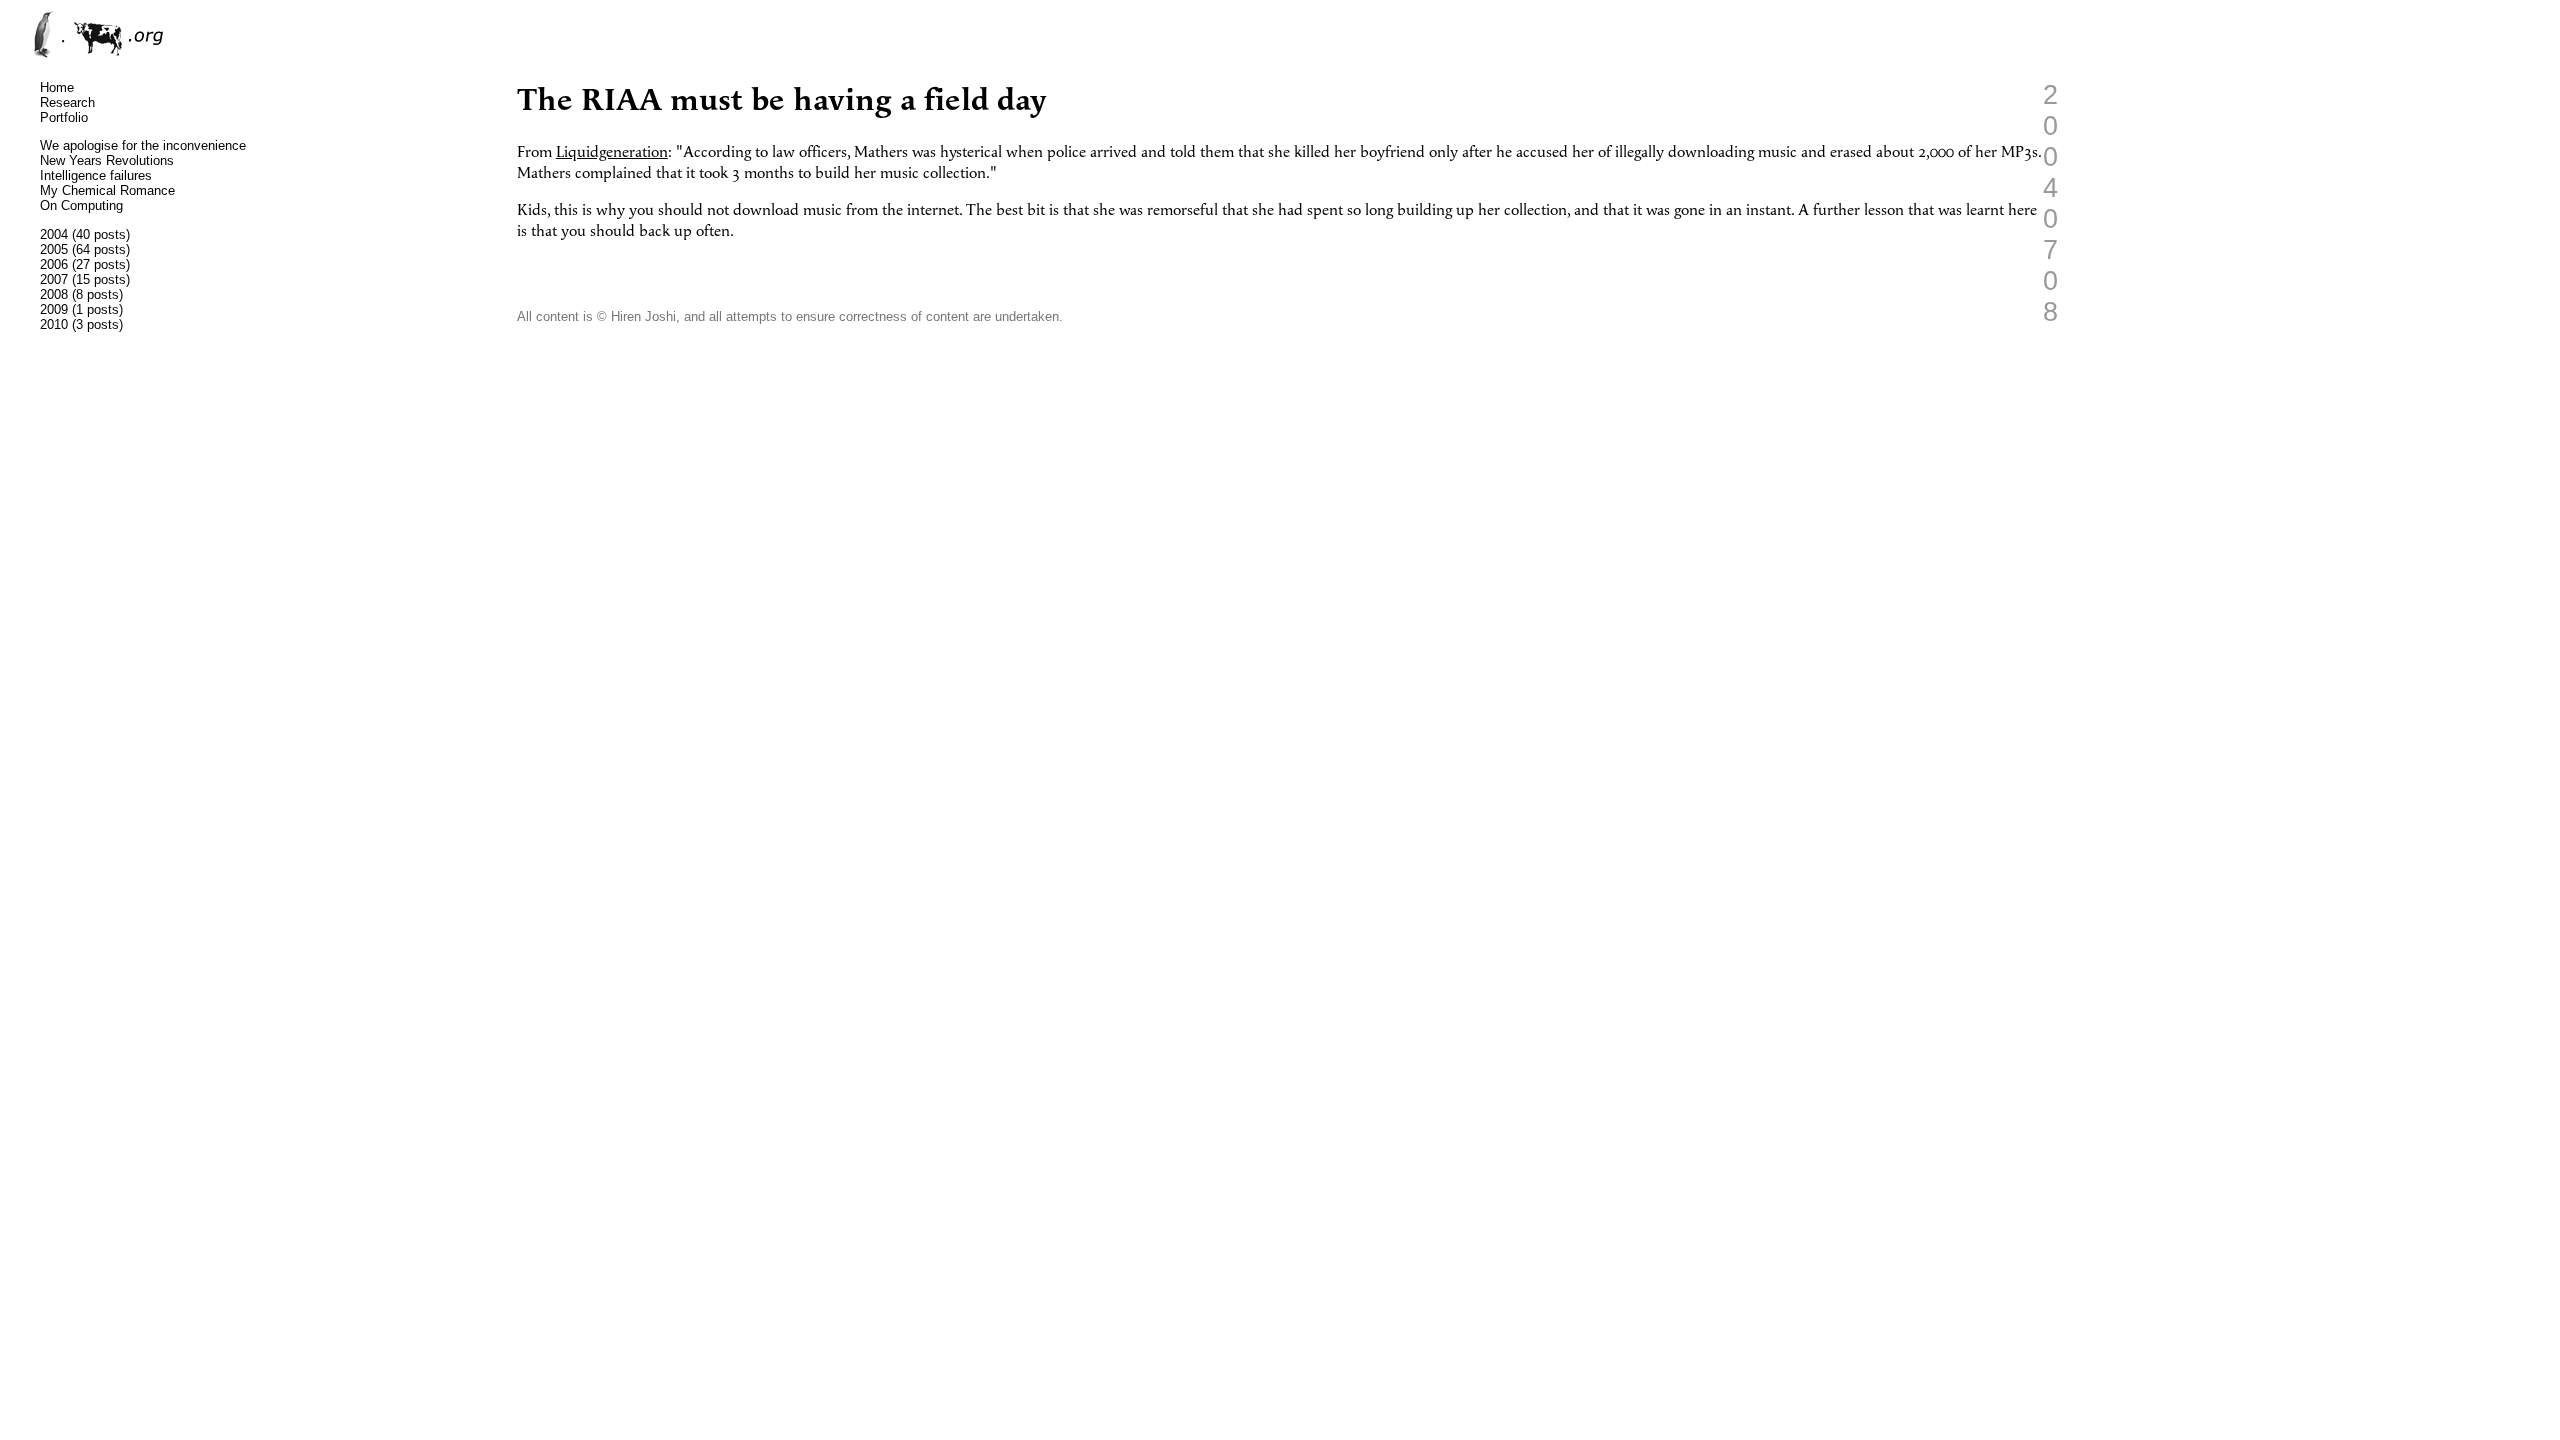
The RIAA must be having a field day (782, 100)
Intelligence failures (96, 175)
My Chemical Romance (107, 190)
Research (67, 102)
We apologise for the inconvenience (143, 145)
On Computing (81, 205)
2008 (54, 294)
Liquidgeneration (612, 152)
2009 (54, 309)
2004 (54, 234)
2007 (54, 279)
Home (57, 87)
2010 (54, 324)
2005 (54, 249)
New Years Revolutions (107, 160)
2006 (54, 264)
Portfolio (64, 117)
